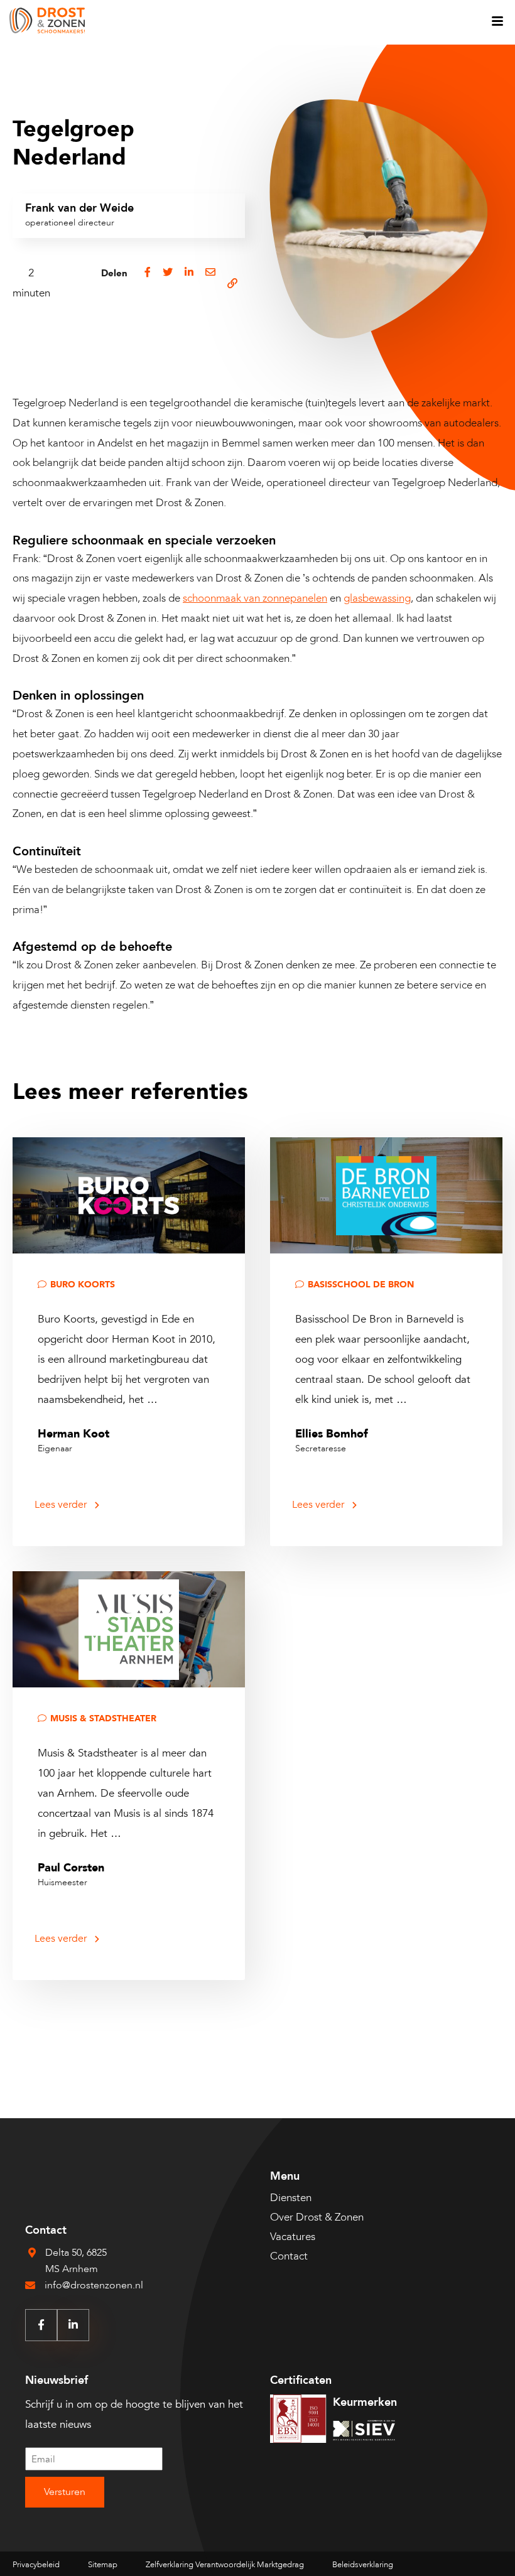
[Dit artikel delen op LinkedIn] (189, 283)
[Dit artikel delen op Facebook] (148, 283)
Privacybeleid (36, 2565)
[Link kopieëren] (232, 283)
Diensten (291, 2198)
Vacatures (293, 2237)
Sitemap (103, 2565)
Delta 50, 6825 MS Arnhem (76, 2261)
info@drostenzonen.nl (94, 2285)
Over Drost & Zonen (317, 2217)
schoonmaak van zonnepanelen (255, 598)
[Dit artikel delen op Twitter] (168, 283)
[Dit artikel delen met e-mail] (210, 283)
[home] (47, 22)
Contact (289, 2256)
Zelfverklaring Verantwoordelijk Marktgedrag (225, 2565)
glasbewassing (377, 598)
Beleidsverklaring (363, 2565)
